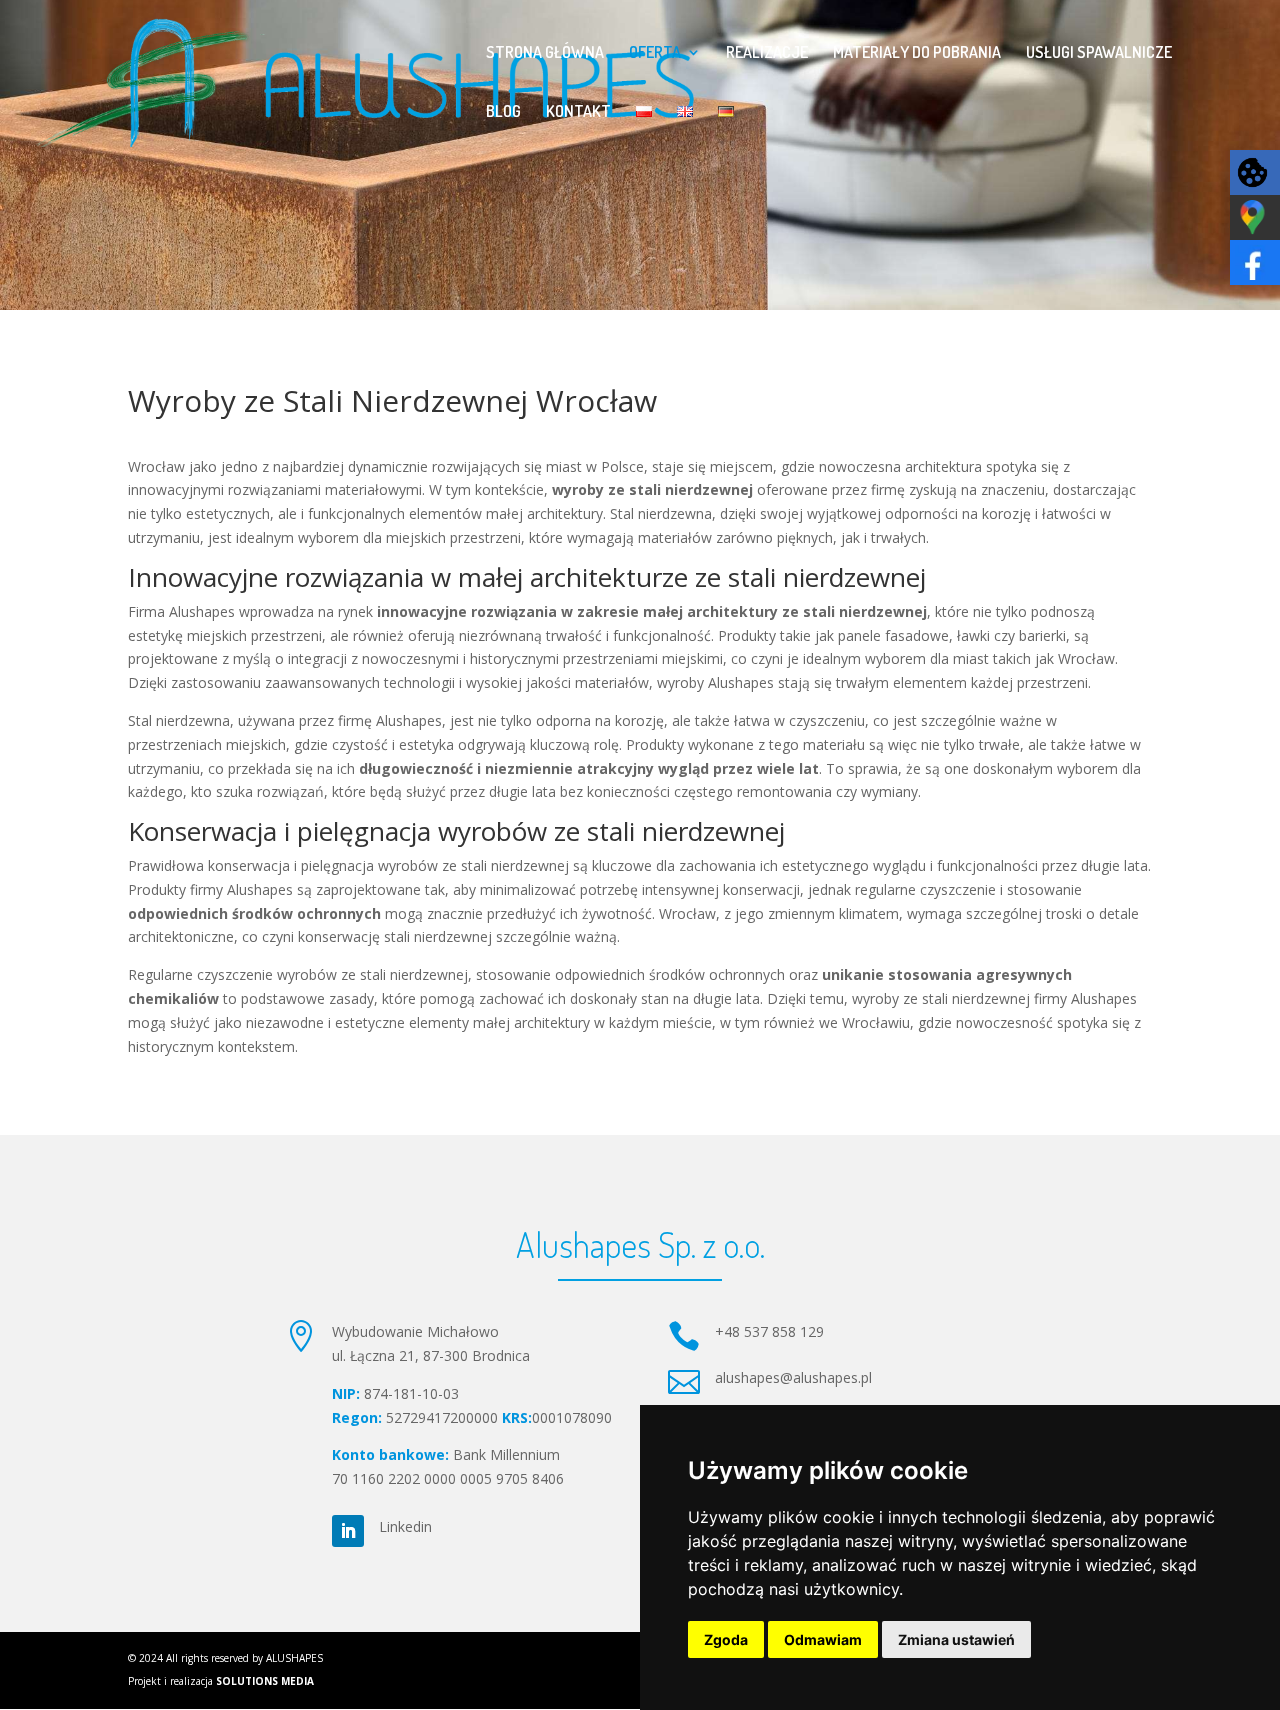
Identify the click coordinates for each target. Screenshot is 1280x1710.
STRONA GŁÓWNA (545, 53)
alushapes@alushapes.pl (793, 1377)
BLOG (503, 112)
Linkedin (405, 1526)
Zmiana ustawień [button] (956, 1639)
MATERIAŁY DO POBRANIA (917, 53)
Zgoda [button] (726, 1639)
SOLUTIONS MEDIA (263, 1681)
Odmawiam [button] (823, 1639)
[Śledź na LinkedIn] (348, 1531)
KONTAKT (578, 112)
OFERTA (655, 53)
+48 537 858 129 (769, 1331)
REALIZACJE (767, 53)
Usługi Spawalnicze (1099, 53)
